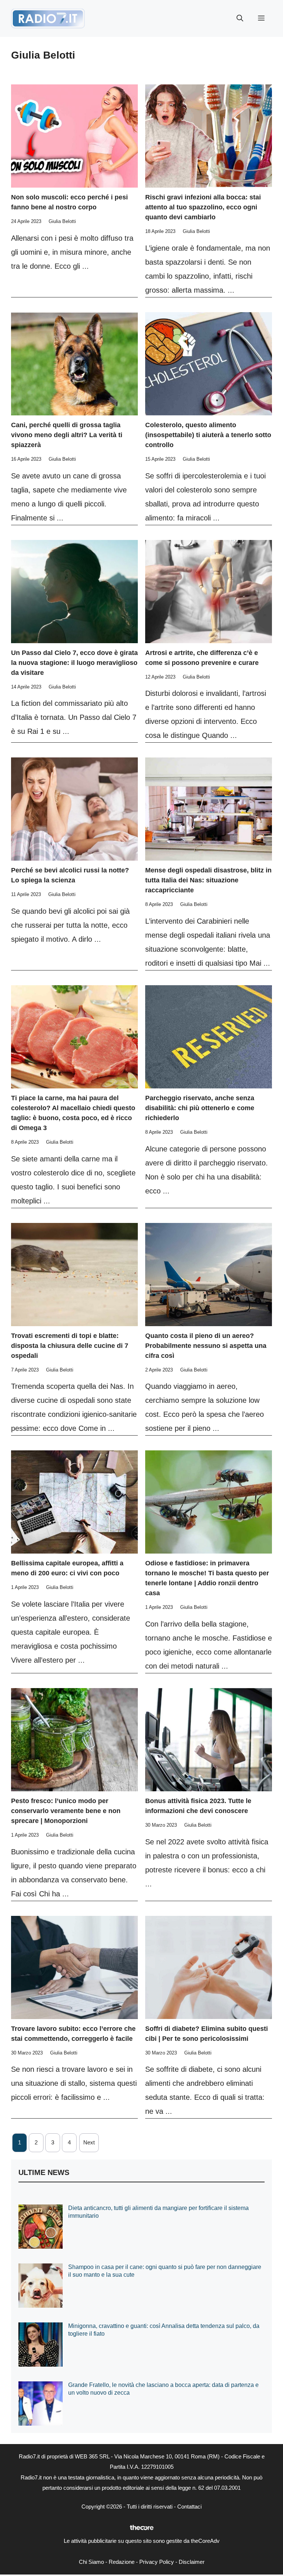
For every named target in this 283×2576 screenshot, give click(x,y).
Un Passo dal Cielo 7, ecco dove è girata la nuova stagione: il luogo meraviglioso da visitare (74, 663)
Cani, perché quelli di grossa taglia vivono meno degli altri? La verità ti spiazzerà (67, 435)
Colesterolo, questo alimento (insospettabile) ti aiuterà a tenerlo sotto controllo (208, 435)
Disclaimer (192, 2562)
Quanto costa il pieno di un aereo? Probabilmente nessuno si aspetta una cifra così (206, 1346)
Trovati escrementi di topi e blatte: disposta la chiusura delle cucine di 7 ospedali (70, 1346)
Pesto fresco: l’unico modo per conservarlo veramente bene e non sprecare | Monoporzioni (66, 1811)
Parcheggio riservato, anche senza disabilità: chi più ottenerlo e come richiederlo (200, 1108)
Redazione (122, 2562)
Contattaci (189, 2507)
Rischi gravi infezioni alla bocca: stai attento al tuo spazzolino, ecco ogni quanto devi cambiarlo (203, 207)
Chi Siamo (91, 2562)
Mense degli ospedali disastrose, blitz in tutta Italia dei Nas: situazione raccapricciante (208, 880)
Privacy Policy (157, 2562)
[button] (240, 18)
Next (89, 2142)
